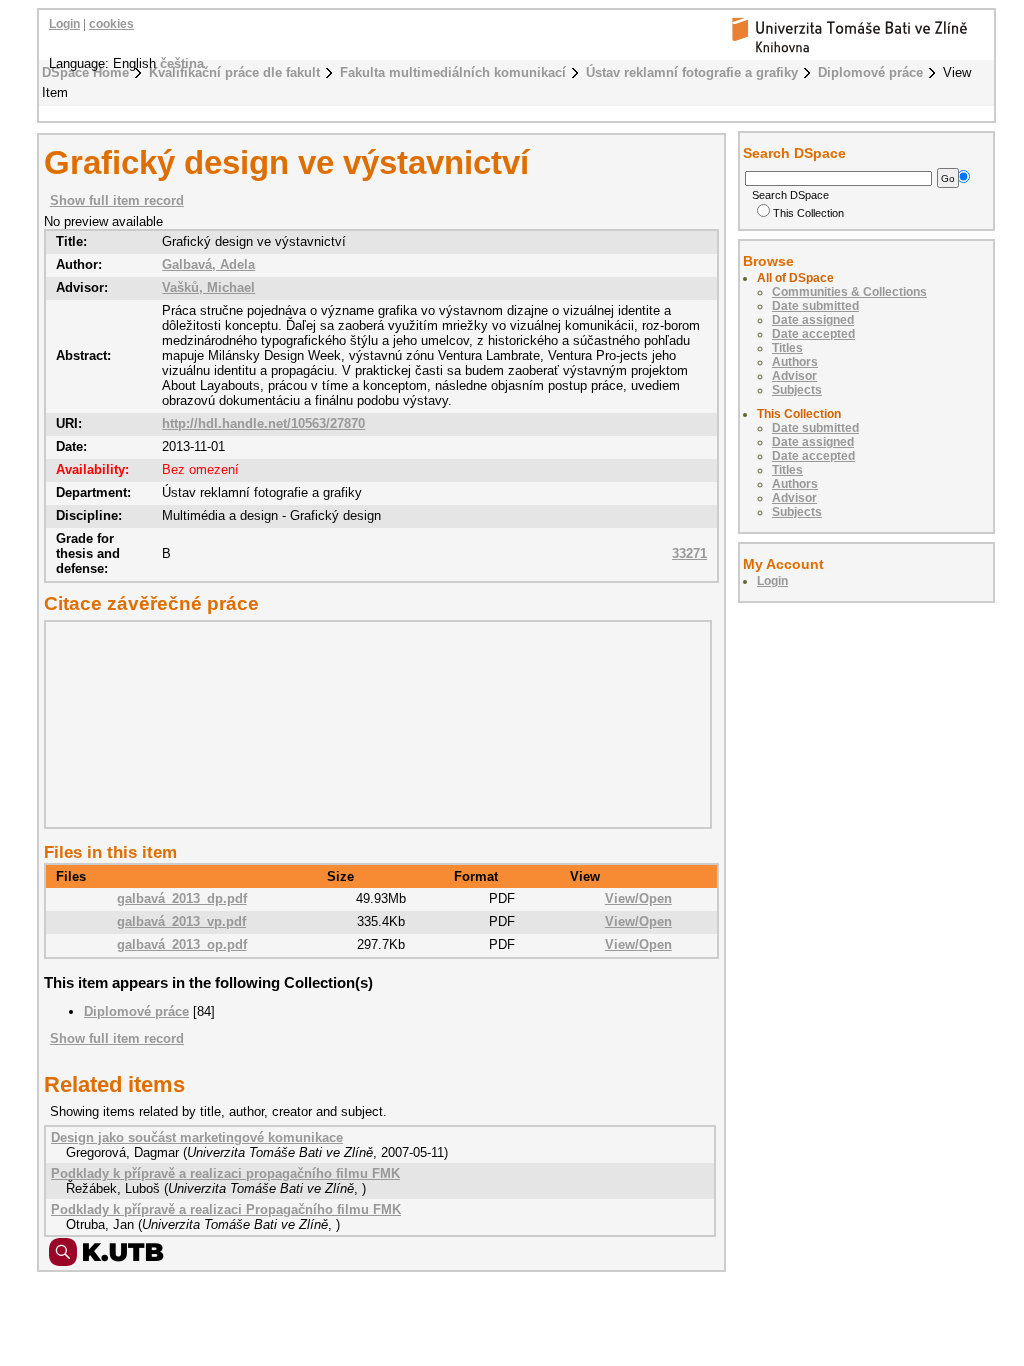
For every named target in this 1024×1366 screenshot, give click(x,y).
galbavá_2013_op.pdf (182, 944)
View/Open (638, 898)
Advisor (794, 376)
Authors (795, 362)
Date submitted (815, 306)
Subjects (797, 390)
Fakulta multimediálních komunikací (453, 72)
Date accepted (813, 334)
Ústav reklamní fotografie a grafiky (692, 72)
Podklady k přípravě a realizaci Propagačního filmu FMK (226, 1209)
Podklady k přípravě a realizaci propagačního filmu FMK (225, 1173)
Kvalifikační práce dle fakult (234, 72)
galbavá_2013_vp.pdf (181, 921)
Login (64, 24)
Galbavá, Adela (208, 264)
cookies (111, 24)
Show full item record (117, 200)
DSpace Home (85, 72)
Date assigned (813, 320)
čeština (182, 63)
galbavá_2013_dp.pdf (182, 898)
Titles (787, 348)
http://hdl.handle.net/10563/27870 (263, 423)
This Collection (808, 213)
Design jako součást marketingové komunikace (197, 1137)
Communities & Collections (849, 292)
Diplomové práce (870, 72)
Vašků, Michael (208, 287)
